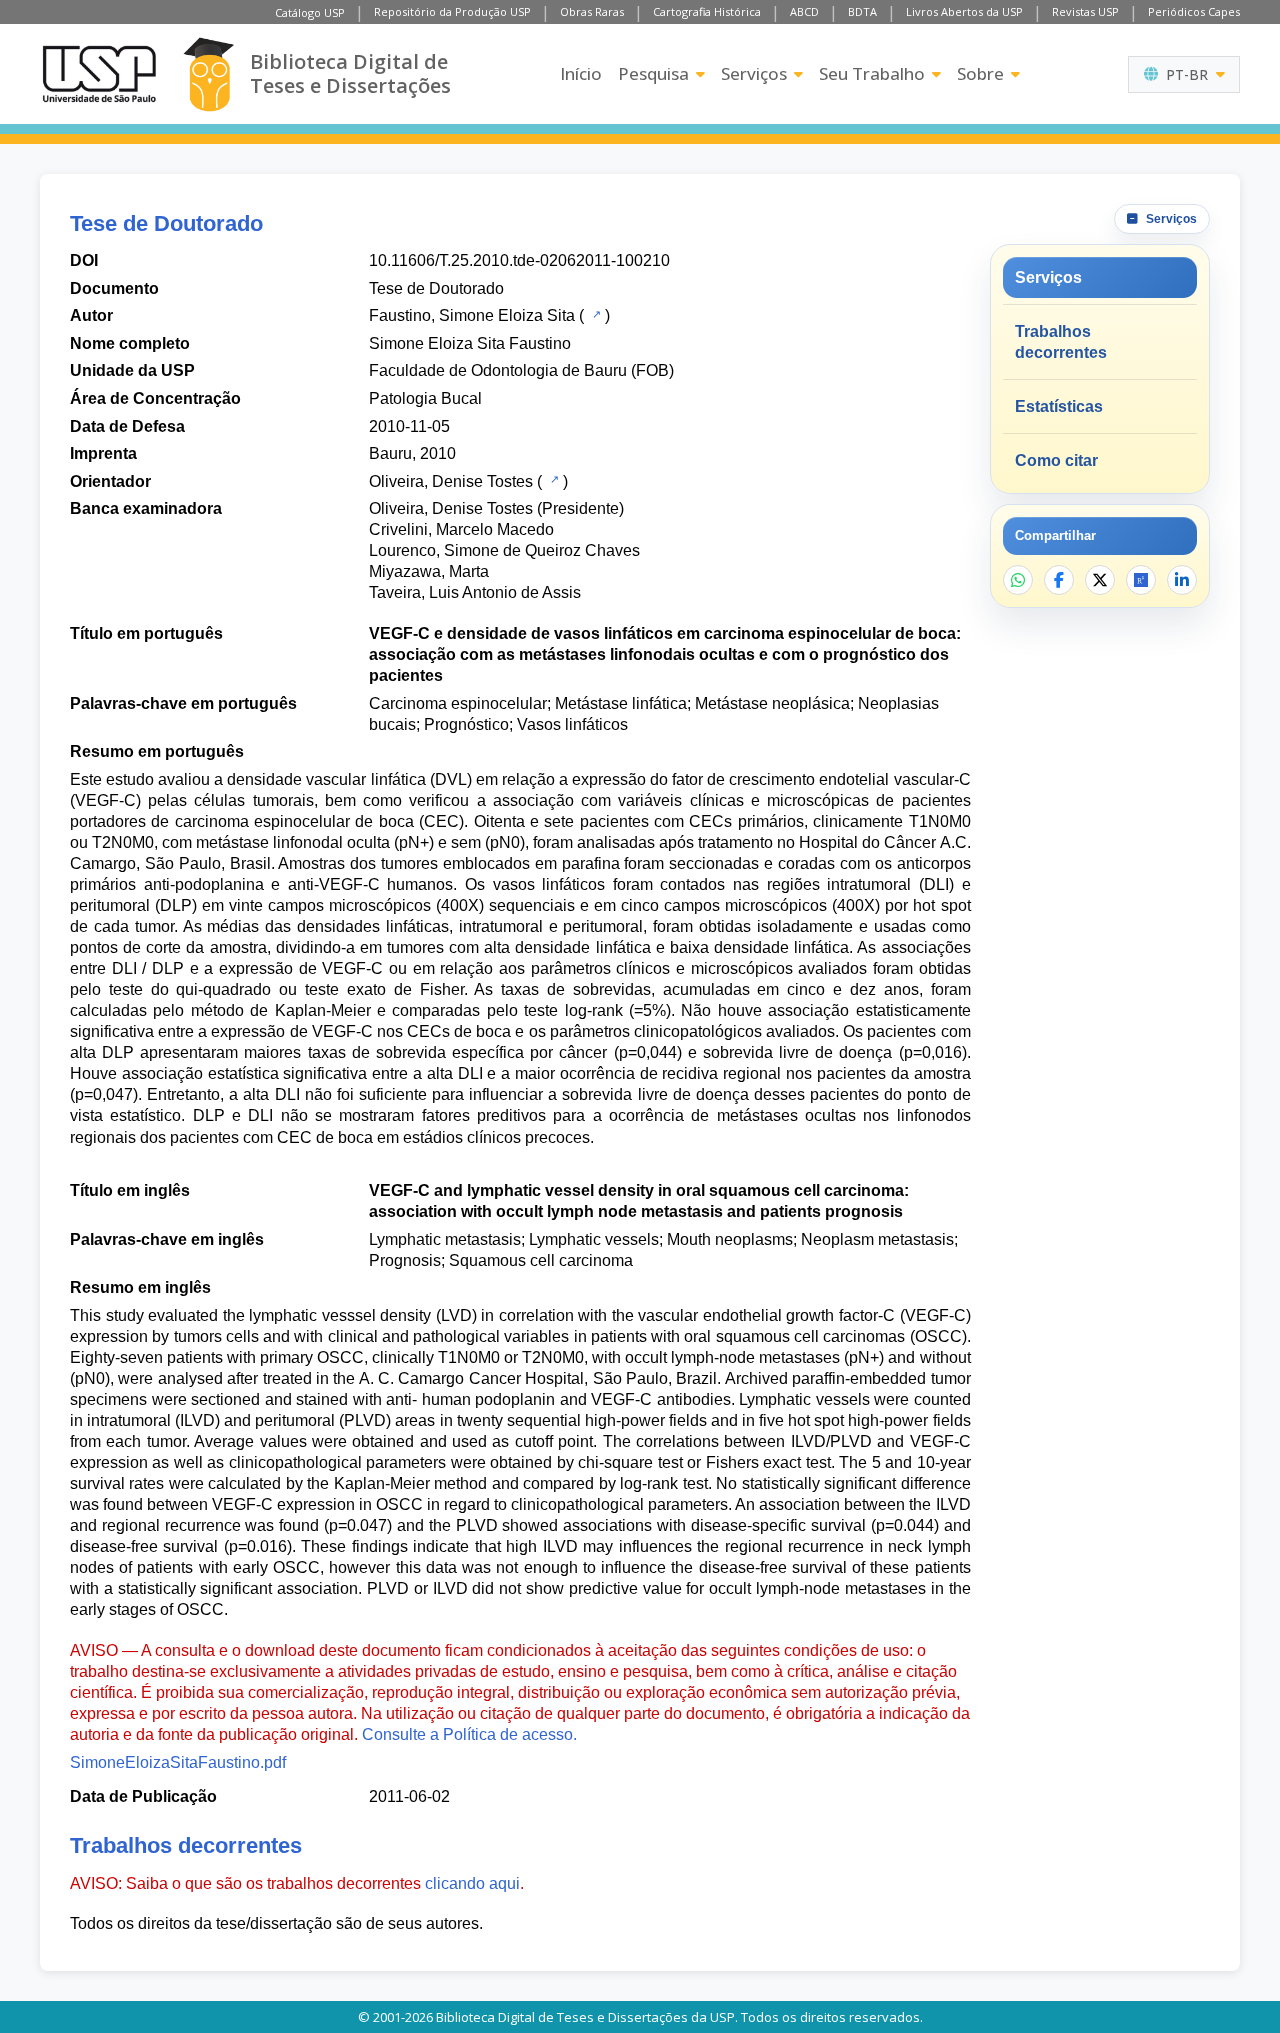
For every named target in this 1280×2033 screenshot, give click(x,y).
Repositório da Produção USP (452, 11)
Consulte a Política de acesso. (469, 1734)
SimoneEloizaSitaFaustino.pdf (178, 1762)
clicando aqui (472, 1883)
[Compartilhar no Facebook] (1059, 580)
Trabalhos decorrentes (1061, 342)
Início (581, 73)
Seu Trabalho (872, 73)
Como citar (1056, 460)
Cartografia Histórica (707, 11)
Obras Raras (592, 11)
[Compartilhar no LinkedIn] (1182, 580)
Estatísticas (1059, 406)
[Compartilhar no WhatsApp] (1018, 580)
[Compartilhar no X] (1100, 580)
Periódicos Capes (1194, 11)
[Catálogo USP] (594, 314)
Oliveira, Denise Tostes (451, 481)
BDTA (862, 11)
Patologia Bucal (425, 398)
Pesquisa (653, 73)
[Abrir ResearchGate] (1141, 580)
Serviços (754, 73)
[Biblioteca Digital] (208, 74)
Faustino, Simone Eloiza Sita (472, 315)
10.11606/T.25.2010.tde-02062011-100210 (519, 260)
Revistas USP (1085, 11)
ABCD (804, 11)
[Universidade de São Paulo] (99, 74)
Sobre (980, 73)
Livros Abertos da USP (964, 11)
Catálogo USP (310, 12)
